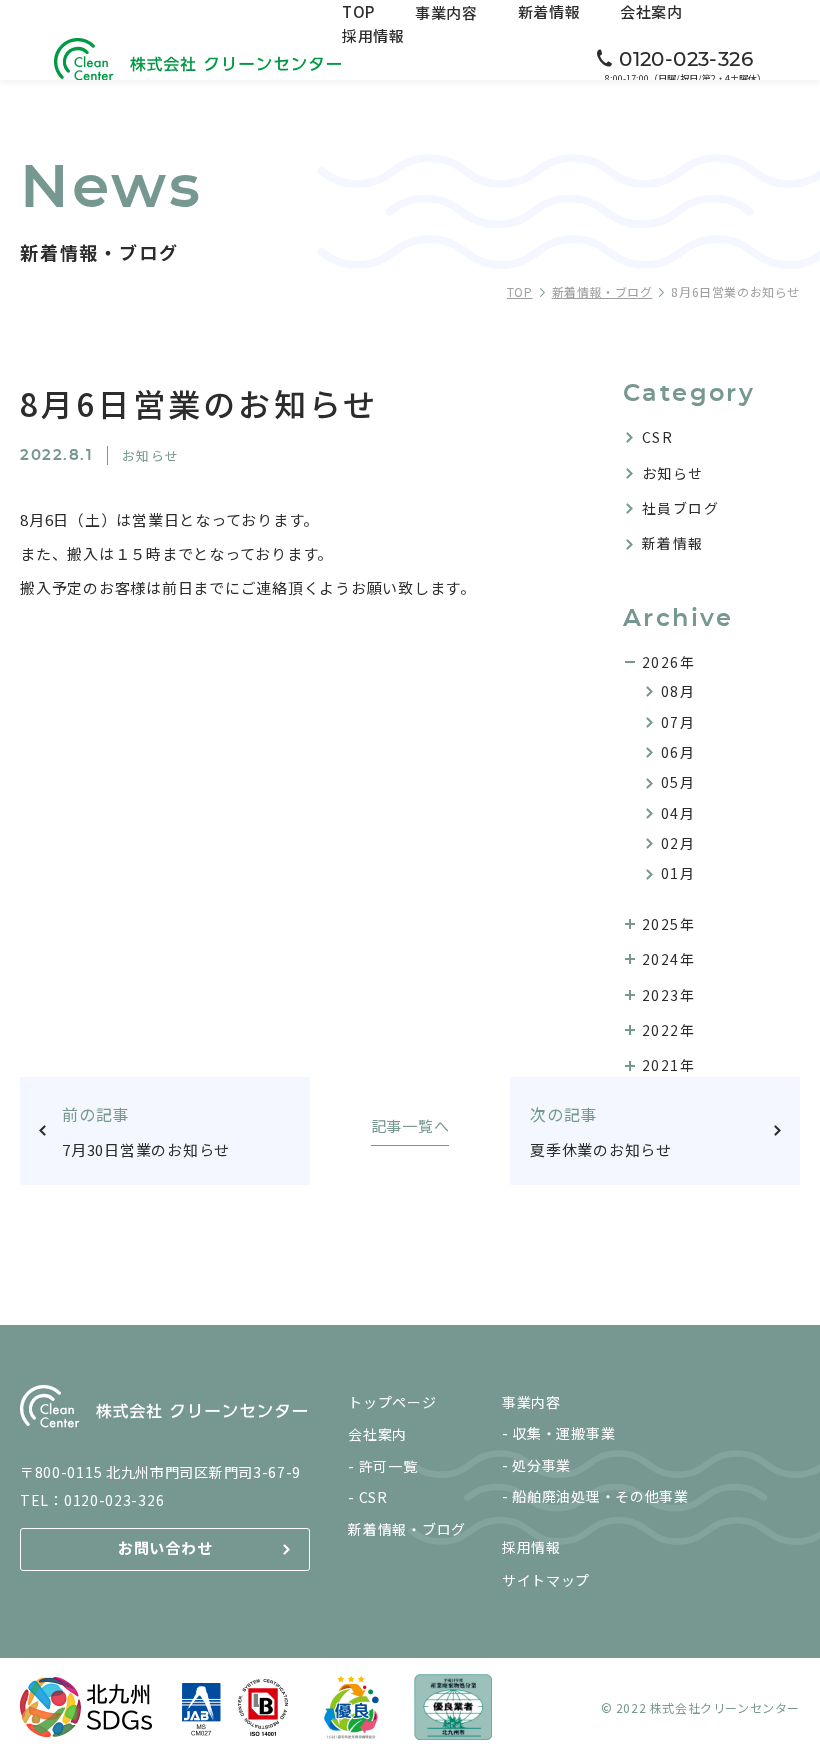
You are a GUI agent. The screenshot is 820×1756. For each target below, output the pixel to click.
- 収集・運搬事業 (558, 1433)
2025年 (668, 924)
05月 (678, 782)
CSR (657, 437)
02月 (678, 843)
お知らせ (673, 473)
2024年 (668, 959)
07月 (678, 722)
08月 (678, 691)
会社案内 (651, 11)
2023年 (668, 995)
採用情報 (373, 35)
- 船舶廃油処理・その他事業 (595, 1496)
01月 (678, 873)
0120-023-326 (114, 1500)
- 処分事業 (536, 1465)
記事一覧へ (410, 1127)
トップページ (392, 1402)
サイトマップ (546, 1580)
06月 (678, 752)
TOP (358, 11)
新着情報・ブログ (602, 291)
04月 (678, 813)
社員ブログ (680, 508)
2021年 (668, 1065)
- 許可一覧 (382, 1466)
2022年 (668, 1030)
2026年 (668, 662)
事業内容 (446, 12)
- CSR (368, 1497)
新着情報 (549, 11)
